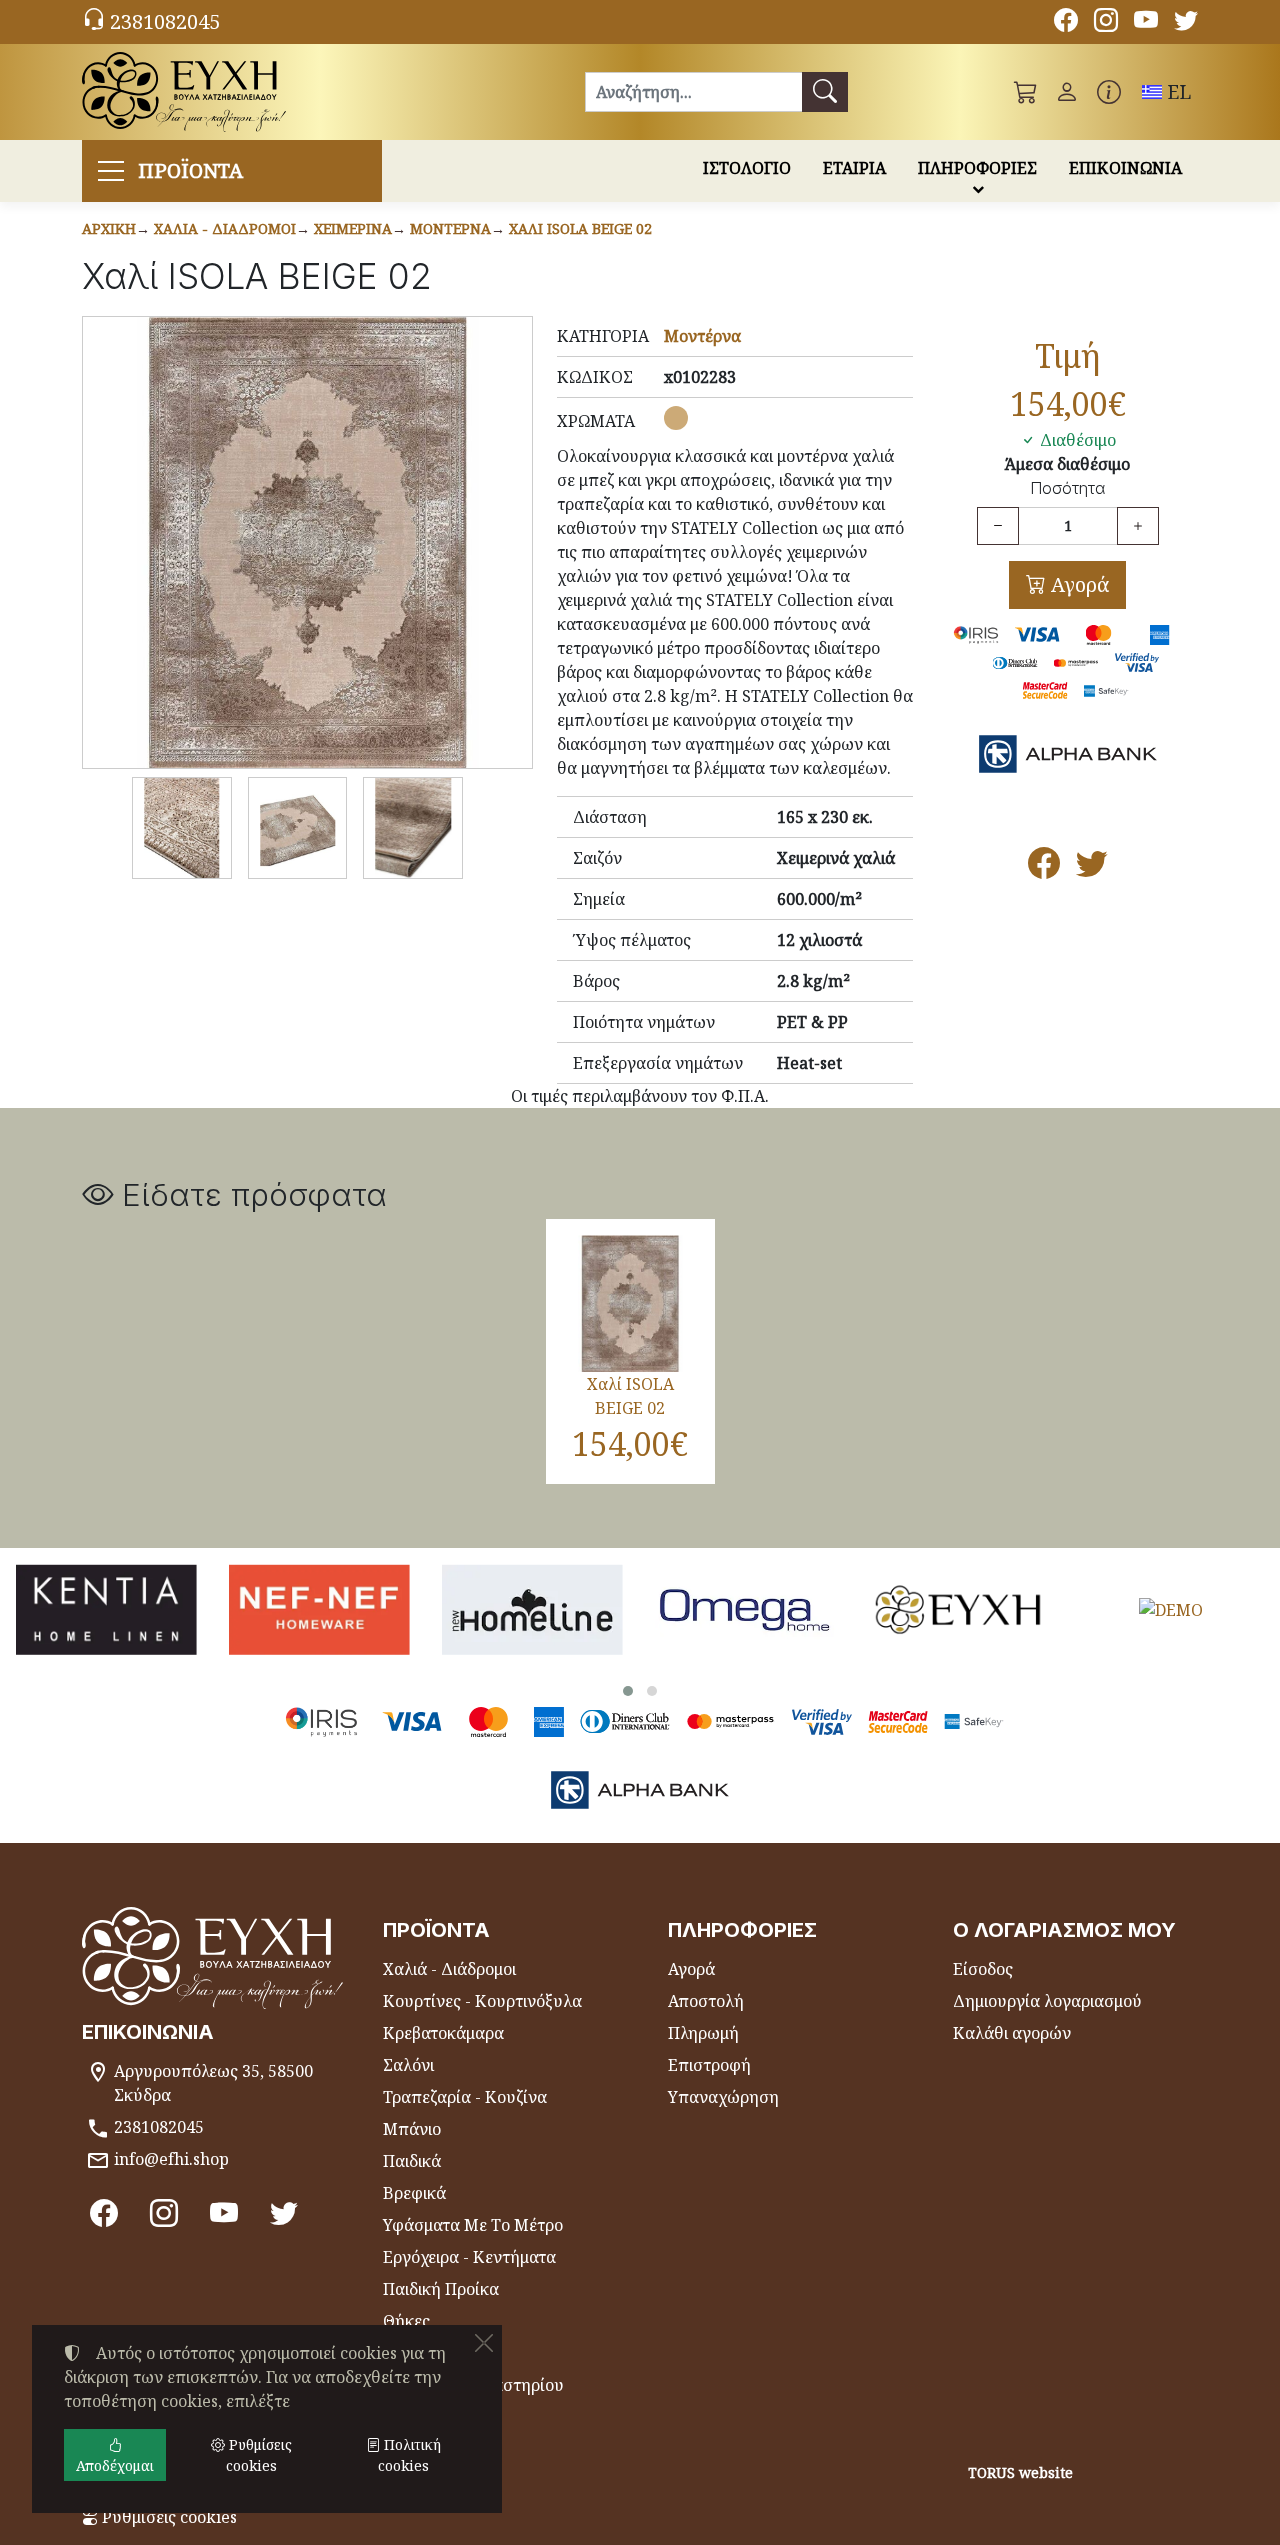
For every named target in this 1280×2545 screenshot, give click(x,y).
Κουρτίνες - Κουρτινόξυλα (482, 2001)
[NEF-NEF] (319, 1609)
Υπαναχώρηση (723, 2097)
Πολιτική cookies (409, 2455)
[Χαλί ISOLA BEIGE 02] (307, 542)
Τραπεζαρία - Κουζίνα (465, 2097)
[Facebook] (1066, 23)
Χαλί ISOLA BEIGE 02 (580, 228)
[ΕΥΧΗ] (958, 1609)
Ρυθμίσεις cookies (167, 2517)
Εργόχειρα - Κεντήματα (469, 2257)
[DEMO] (1170, 1609)
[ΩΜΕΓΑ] (745, 1609)
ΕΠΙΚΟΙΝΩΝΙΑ (1125, 168)
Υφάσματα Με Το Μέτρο (473, 2225)
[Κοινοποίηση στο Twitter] (1092, 869)
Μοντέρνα (450, 228)
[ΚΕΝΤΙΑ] (106, 1609)
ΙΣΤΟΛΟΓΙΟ (747, 168)
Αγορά (1077, 584)
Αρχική (109, 228)
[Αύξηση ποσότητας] (1138, 526)
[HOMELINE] (532, 1609)
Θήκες (406, 2321)
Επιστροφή (709, 2065)
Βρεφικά (414, 2193)
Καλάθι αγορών (1012, 2033)
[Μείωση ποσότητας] (998, 526)
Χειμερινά (353, 228)
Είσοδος (983, 1969)
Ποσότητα (1067, 488)
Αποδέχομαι (115, 2465)
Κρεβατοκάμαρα (443, 2033)
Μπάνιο (412, 2129)
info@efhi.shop (171, 2159)
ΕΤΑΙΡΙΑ (854, 168)
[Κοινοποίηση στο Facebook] (1044, 869)
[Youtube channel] (1146, 23)
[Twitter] (1186, 23)
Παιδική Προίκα (441, 2289)
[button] (1026, 92)
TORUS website (1020, 2472)
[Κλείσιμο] (484, 2343)
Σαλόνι (408, 2065)
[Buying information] (1109, 92)
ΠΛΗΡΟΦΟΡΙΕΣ (977, 168)
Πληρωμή (703, 2033)
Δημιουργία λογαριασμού (1047, 2001)
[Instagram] (1106, 23)
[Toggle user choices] (1067, 92)
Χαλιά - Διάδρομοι (225, 228)
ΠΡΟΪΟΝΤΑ (190, 170)
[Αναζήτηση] (825, 92)
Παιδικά (412, 2161)
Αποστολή (706, 2001)
